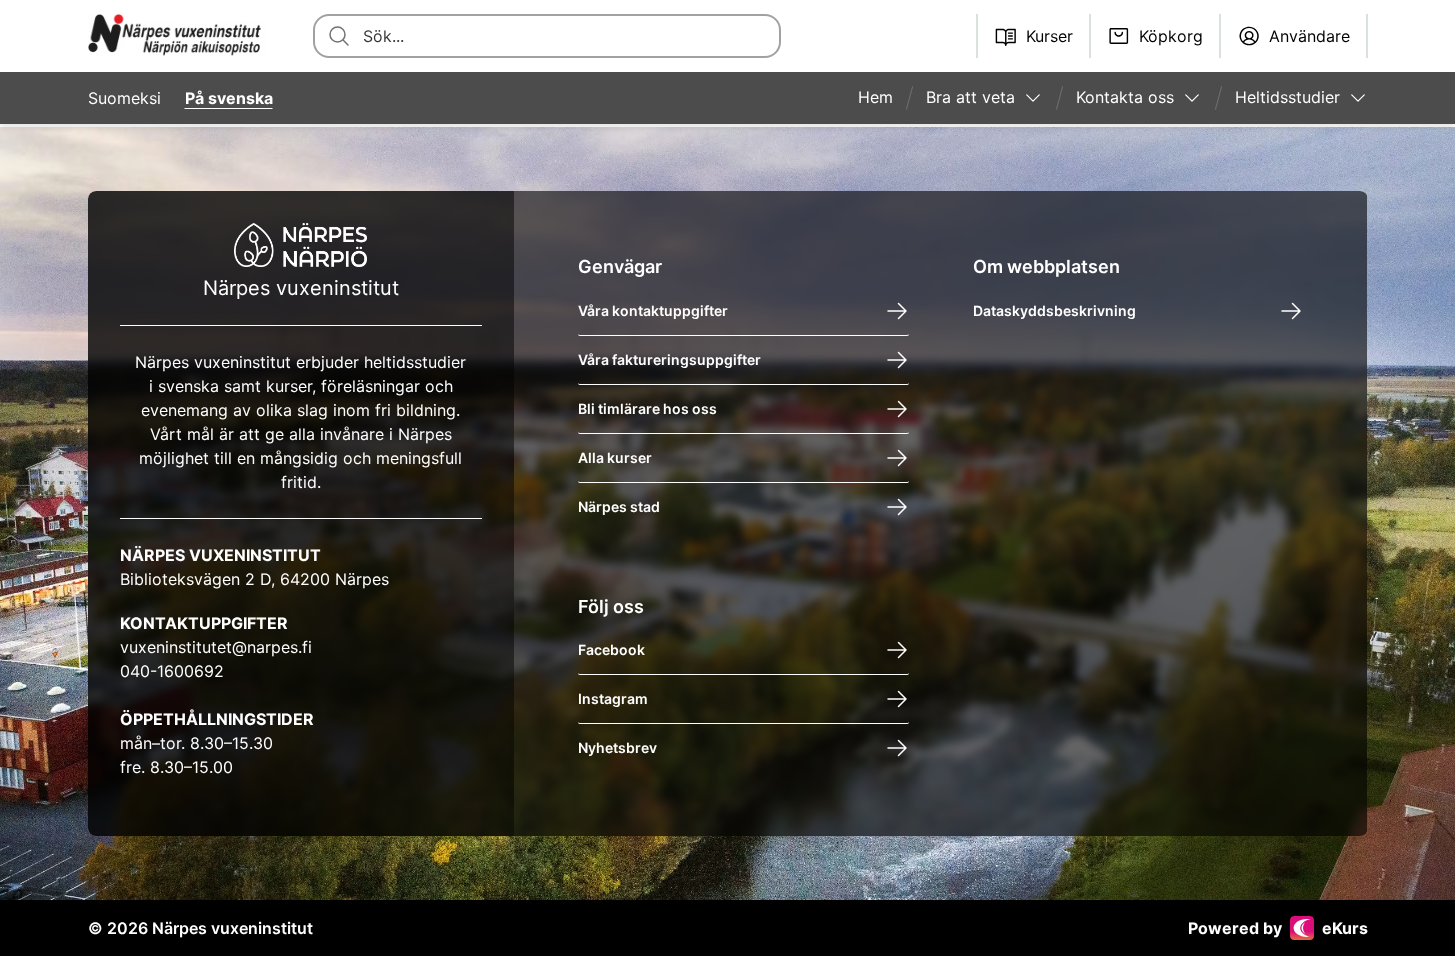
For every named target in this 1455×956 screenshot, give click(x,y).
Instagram (613, 698)
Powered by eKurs (1278, 928)
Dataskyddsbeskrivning (1054, 310)
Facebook (611, 649)
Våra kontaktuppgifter (653, 310)
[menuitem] (883, 98)
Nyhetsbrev (617, 747)
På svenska (229, 98)
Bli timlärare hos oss (647, 408)
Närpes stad (619, 506)
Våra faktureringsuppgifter (669, 359)
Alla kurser (615, 457)
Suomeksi (124, 98)
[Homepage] (177, 36)
